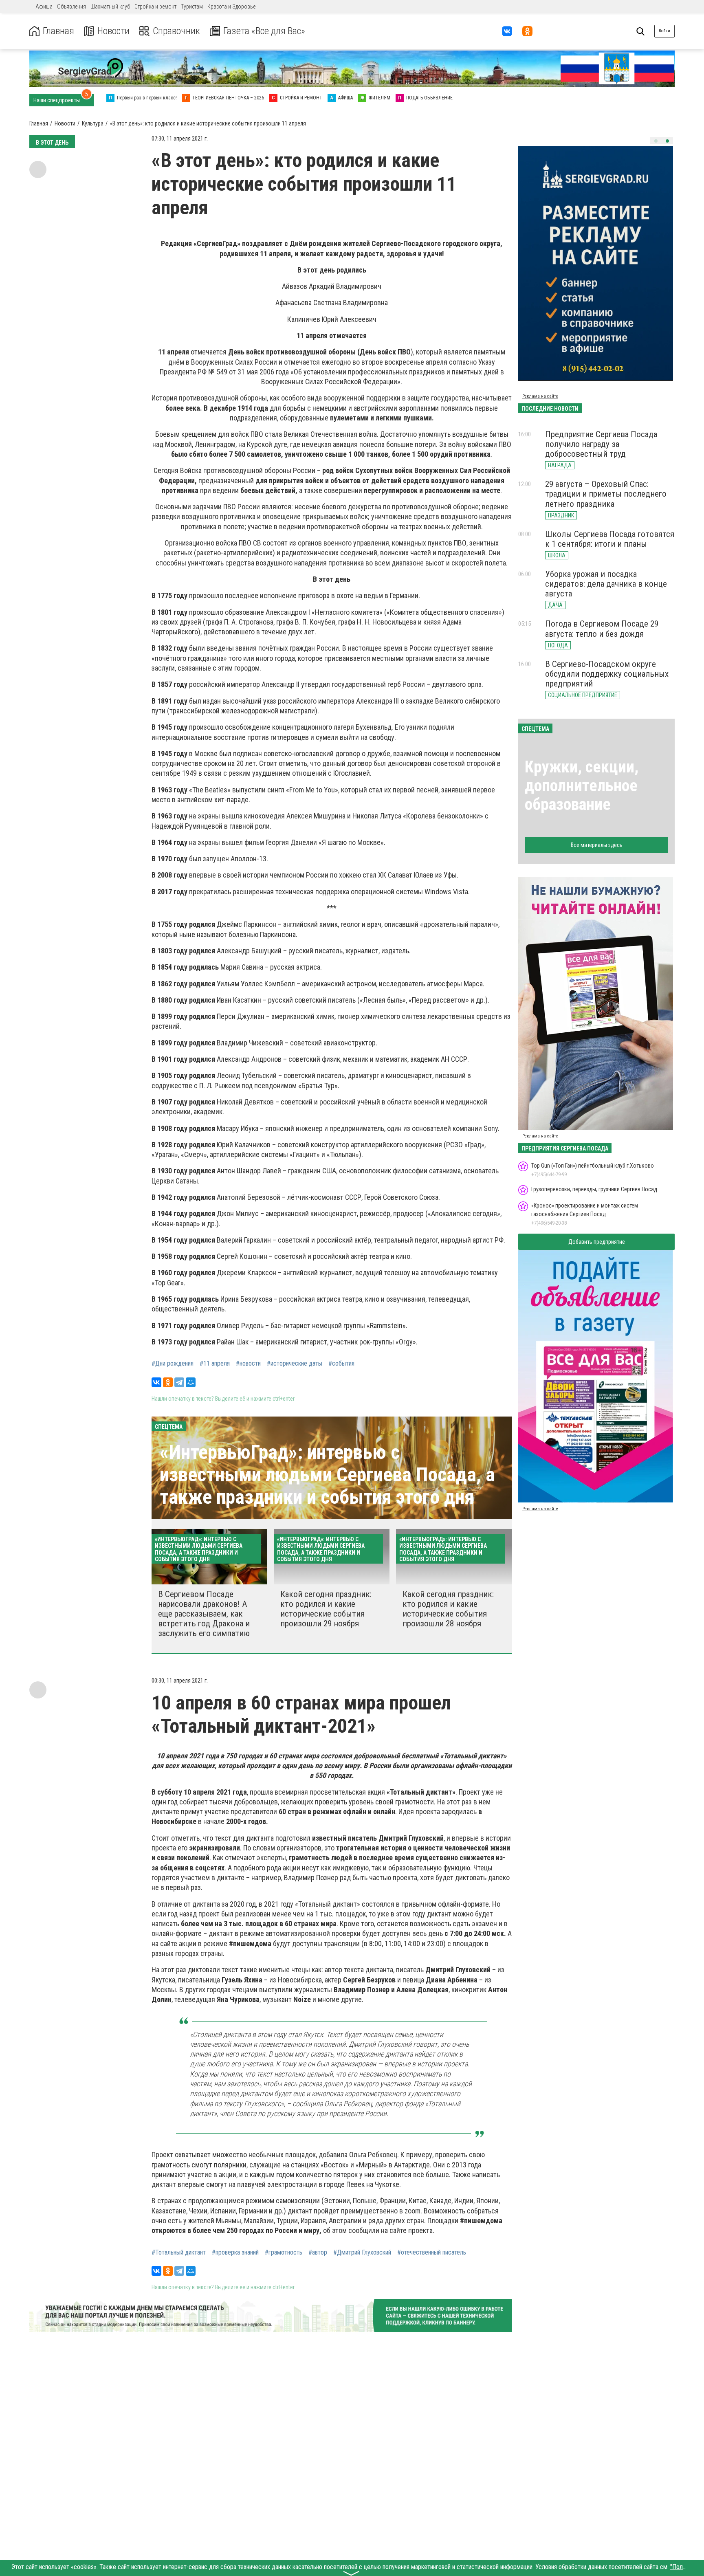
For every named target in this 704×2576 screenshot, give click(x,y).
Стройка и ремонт (155, 7)
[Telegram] (179, 1382)
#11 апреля (215, 1364)
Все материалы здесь (597, 845)
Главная (58, 31)
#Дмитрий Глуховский (362, 2253)
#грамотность (284, 2253)
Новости (113, 31)
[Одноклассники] (168, 1382)
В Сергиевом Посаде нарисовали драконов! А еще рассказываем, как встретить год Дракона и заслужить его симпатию (204, 1614)
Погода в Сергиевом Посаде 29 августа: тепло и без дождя (602, 629)
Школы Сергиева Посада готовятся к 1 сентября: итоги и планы (610, 539)
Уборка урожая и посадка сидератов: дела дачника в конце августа (606, 584)
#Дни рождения (173, 1364)
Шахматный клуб (110, 7)
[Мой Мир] (191, 1382)
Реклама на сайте (540, 396)
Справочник (176, 31)
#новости (248, 1364)
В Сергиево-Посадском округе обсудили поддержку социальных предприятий (607, 674)
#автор (318, 2253)
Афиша (44, 7)
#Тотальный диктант (179, 2253)
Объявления (71, 7)
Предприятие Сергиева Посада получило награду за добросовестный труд (601, 444)
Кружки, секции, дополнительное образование (582, 786)
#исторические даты (295, 1364)
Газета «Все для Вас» (264, 31)
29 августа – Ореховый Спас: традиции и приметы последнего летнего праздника (606, 494)
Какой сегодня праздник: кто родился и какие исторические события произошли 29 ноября (326, 1609)
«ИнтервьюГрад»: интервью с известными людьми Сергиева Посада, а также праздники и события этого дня (327, 1475)
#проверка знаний (235, 2253)
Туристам (192, 7)
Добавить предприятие (597, 1242)
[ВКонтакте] (156, 1382)
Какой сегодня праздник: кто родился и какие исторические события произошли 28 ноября (448, 1609)
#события (341, 1364)
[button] (656, 141)
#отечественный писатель (432, 2253)
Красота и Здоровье (231, 7)
